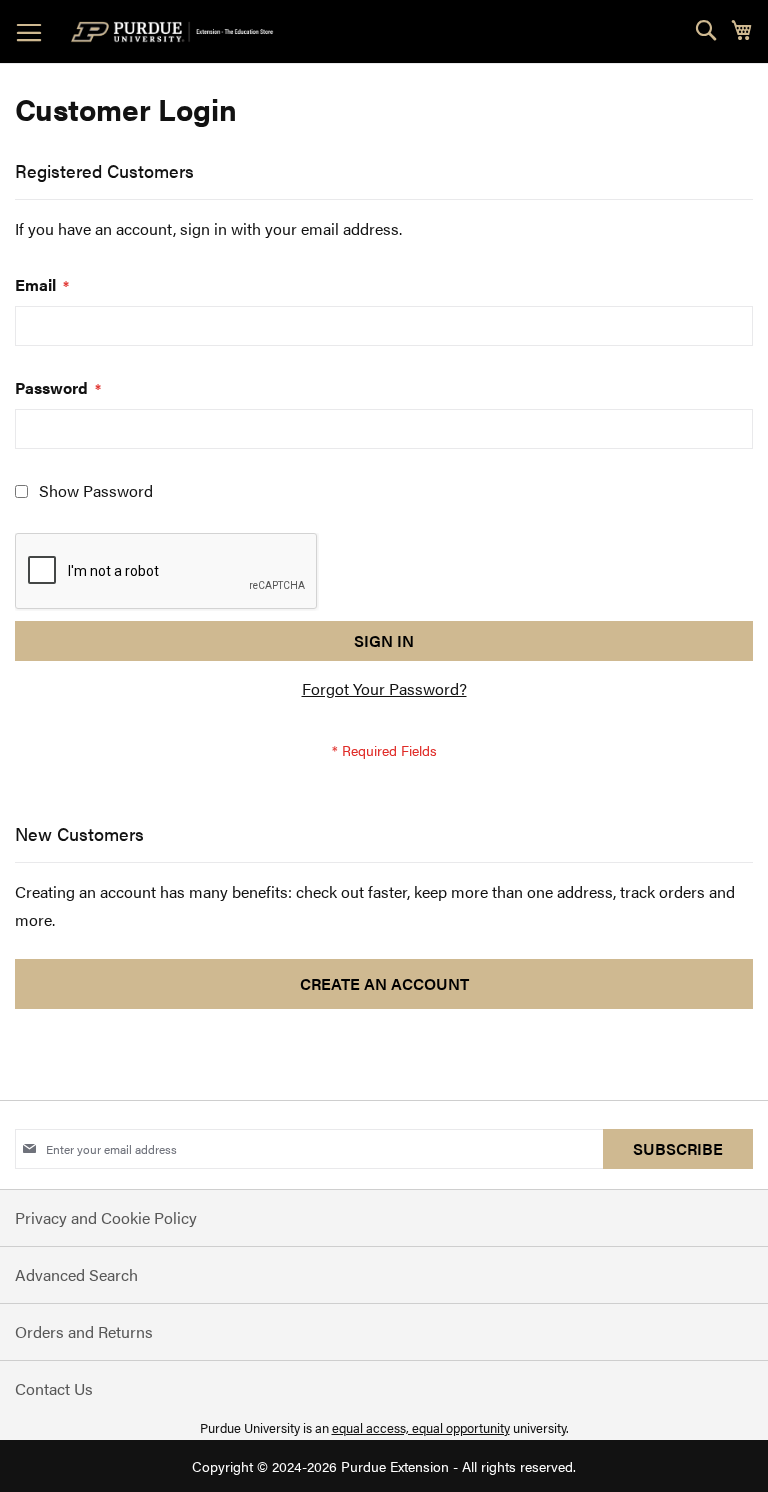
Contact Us (54, 1388)
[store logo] (176, 32)
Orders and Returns (84, 1331)
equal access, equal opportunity (421, 1427)
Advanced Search (76, 1274)
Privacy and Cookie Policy (106, 1217)
